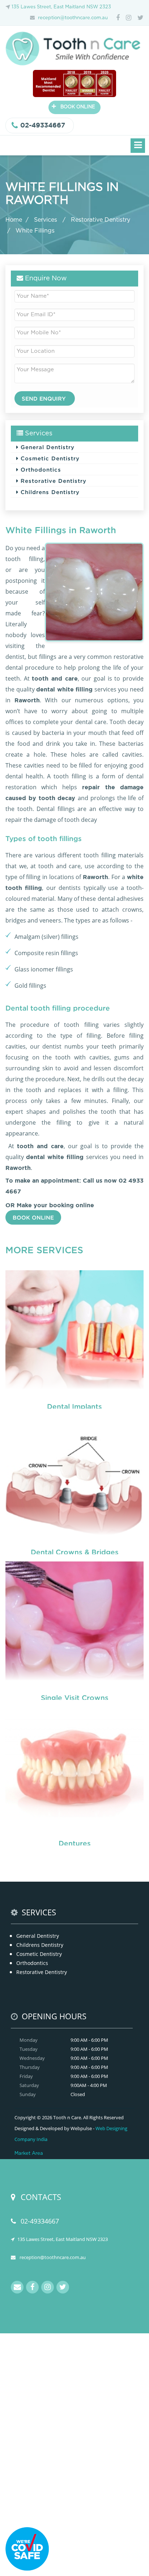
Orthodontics (40, 469)
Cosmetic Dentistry (49, 458)
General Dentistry (46, 447)
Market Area (29, 2153)
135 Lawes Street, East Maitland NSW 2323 (61, 7)
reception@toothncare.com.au (73, 18)
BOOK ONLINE (73, 106)
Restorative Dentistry (101, 220)
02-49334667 (43, 125)
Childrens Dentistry (49, 492)
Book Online (33, 1217)
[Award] (74, 83)
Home (14, 220)
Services (46, 220)
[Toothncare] (74, 48)
